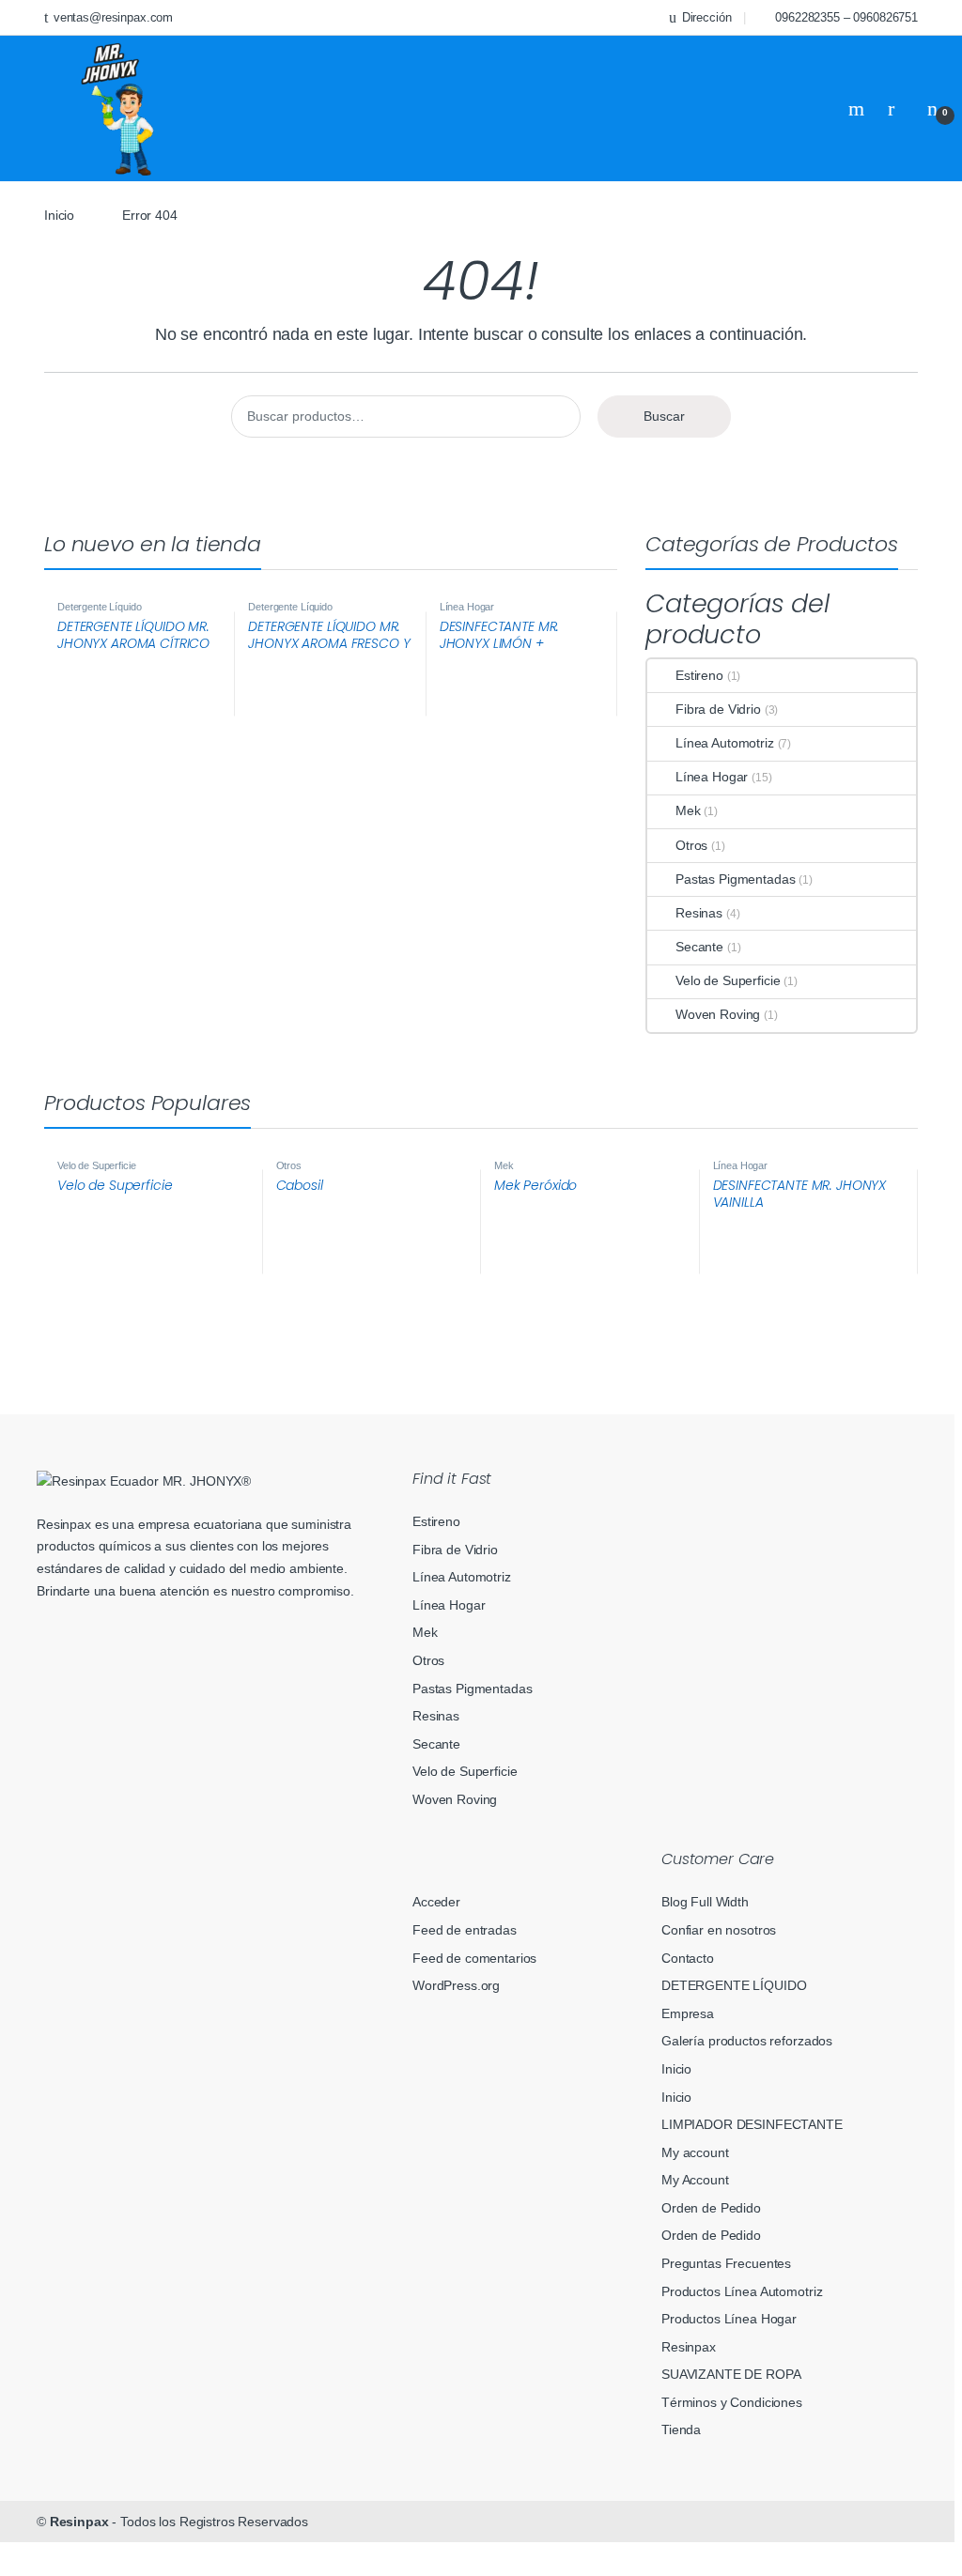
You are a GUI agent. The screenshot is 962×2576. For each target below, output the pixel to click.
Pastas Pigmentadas (735, 879)
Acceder (436, 1902)
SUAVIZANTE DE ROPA (731, 2374)
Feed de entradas (465, 1930)
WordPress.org (456, 1985)
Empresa (688, 2013)
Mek (688, 810)
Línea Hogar (467, 607)
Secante (699, 947)
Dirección (707, 17)
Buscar (664, 416)
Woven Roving (718, 1014)
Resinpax (689, 2347)
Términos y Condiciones (732, 2402)
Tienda (681, 2429)
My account (695, 2152)
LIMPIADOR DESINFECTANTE (752, 2124)
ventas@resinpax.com (113, 17)
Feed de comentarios (474, 1958)
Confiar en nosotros (719, 1930)
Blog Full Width (705, 1902)
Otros (691, 845)
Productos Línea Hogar (729, 2319)
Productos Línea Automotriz (742, 2291)
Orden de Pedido (711, 2208)
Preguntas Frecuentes (726, 2263)
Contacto (688, 1958)
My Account (695, 2180)
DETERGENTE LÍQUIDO (734, 1985)
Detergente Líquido (99, 607)
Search (859, 109)
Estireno (699, 675)
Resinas (699, 913)
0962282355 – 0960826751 (846, 17)
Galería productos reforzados (747, 2041)
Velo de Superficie (728, 980)
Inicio (59, 215)
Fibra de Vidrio (718, 709)
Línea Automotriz (725, 743)
